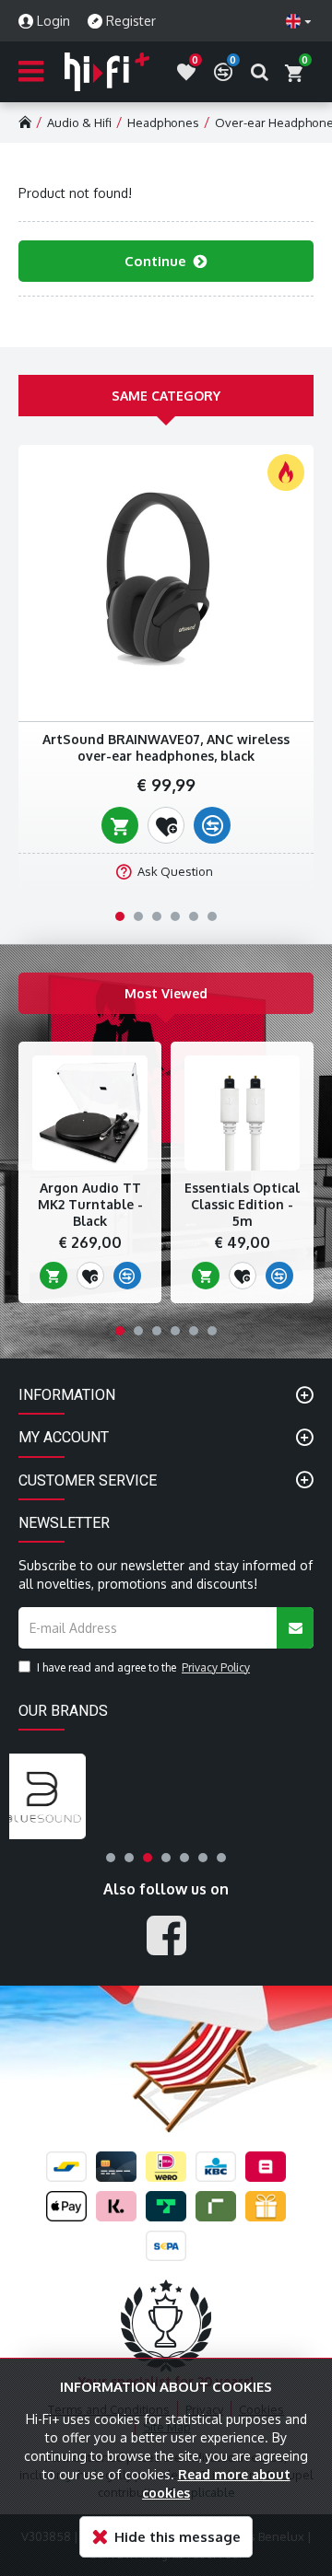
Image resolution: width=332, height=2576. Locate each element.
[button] (120, 916)
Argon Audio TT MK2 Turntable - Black (90, 1204)
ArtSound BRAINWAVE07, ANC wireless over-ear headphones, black (166, 747)
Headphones (163, 122)
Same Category (166, 396)
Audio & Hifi (79, 122)
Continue (155, 261)
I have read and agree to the (143, 1667)
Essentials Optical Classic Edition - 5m (242, 1204)
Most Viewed (166, 993)
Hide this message (178, 2537)
